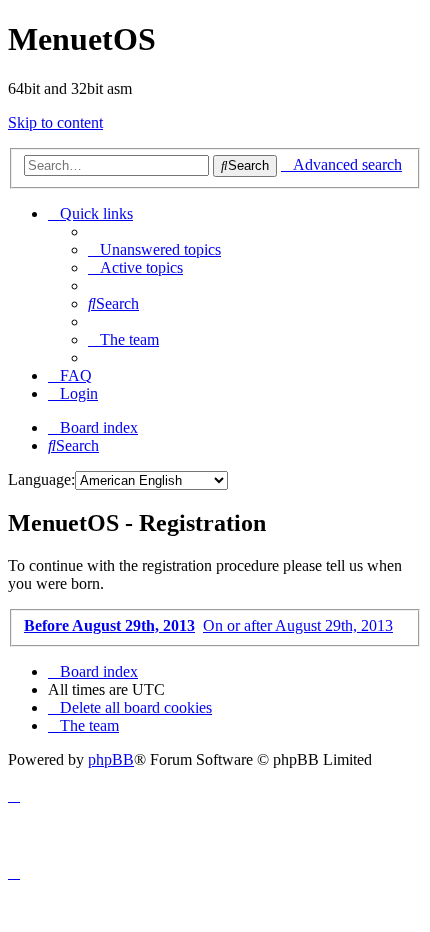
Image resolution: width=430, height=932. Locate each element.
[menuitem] (154, 249)
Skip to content (55, 122)
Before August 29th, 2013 (109, 625)
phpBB (111, 759)
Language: (41, 479)
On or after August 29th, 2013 (298, 625)
